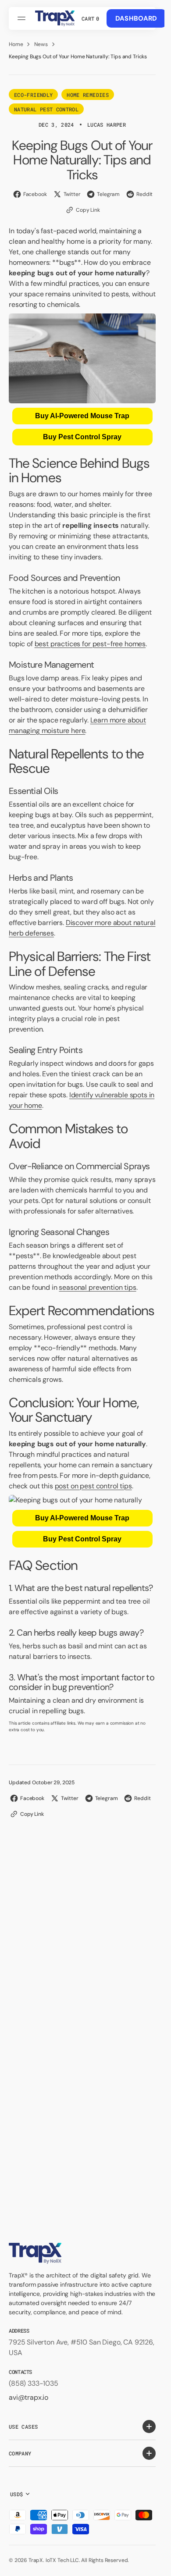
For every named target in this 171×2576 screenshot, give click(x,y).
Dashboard (136, 18)
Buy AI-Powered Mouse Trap (82, 416)
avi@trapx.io (28, 2397)
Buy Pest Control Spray (82, 437)
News (41, 44)
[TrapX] (55, 18)
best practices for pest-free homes (90, 644)
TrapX (36, 2560)
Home (16, 44)
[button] (23, 18)
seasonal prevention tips (97, 1287)
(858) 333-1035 (34, 2383)
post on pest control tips (93, 1486)
